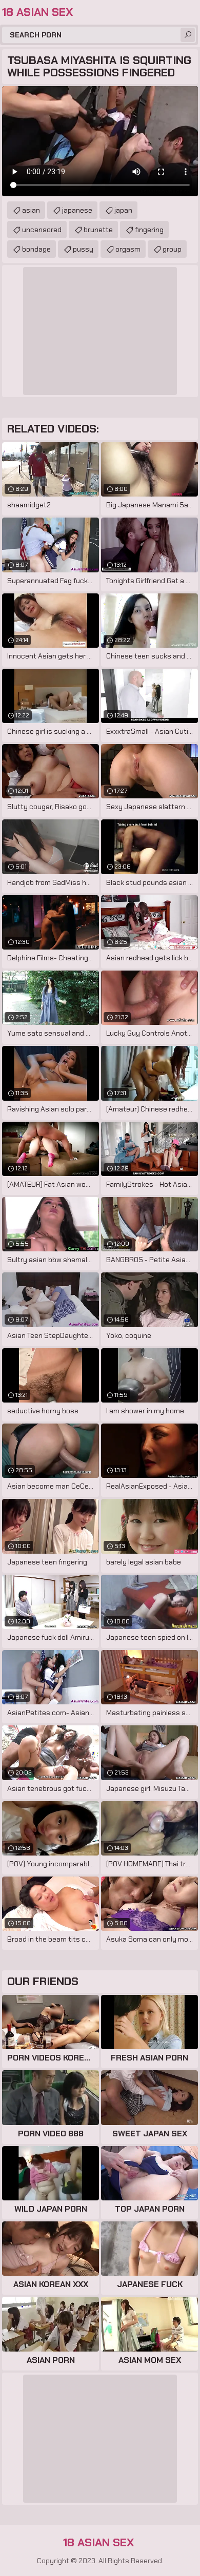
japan (123, 210)
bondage (36, 249)
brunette (98, 230)
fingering (149, 230)
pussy (83, 249)
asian (31, 210)
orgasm (128, 249)
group (172, 249)
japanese (77, 210)
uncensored (42, 230)
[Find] (188, 35)
